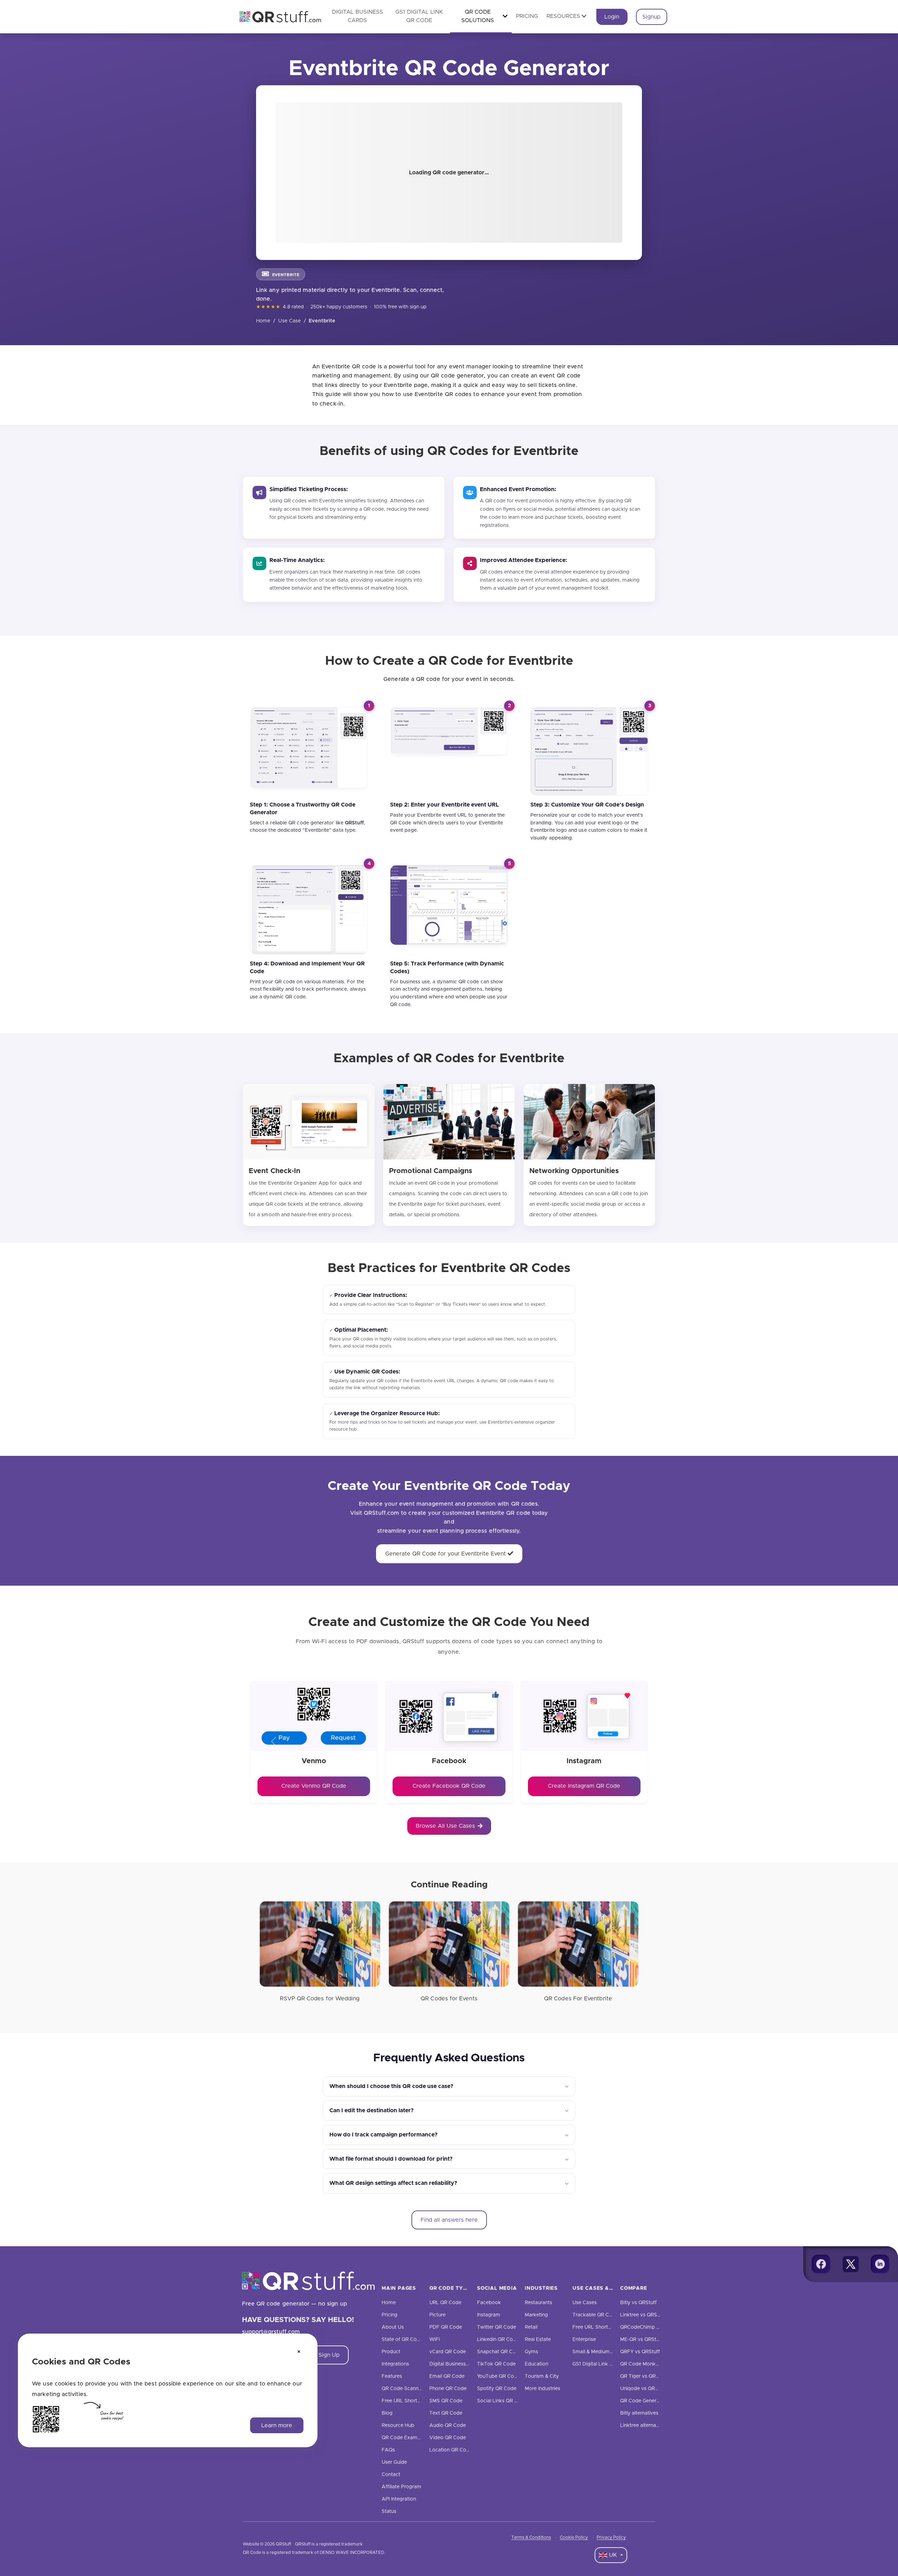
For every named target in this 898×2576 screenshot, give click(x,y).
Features (392, 2376)
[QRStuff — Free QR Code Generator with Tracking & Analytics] (276, 17)
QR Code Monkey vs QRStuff (654, 2364)
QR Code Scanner (402, 2389)
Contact (391, 2475)
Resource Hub (398, 2426)
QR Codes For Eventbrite (578, 1999)
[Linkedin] (880, 2264)
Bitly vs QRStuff (638, 2303)
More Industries (542, 2389)
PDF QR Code (446, 2327)
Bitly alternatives (639, 2413)
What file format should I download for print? (391, 2159)
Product (391, 2352)
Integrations (395, 2364)
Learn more (277, 2425)
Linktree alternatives (644, 2426)
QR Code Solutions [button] (478, 16)
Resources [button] (563, 16)
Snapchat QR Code (499, 2352)
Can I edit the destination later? (371, 2110)
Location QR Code (451, 2450)
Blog (387, 2413)
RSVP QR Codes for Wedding (320, 1999)
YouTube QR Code (498, 2376)
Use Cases (585, 2303)
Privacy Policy (611, 2537)
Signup (651, 17)
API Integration (399, 2499)
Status (389, 2511)
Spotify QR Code (497, 2389)
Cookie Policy (574, 2537)
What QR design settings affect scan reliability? (393, 2183)
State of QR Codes (403, 2340)
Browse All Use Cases (445, 1826)
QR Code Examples (404, 2438)
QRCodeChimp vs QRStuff (651, 2327)
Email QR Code (447, 2376)
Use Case (290, 321)
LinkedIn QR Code (498, 2340)
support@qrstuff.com (271, 2332)
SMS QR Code (446, 2401)
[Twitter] (851, 2264)
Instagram (489, 2315)
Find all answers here (449, 2220)
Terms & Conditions (531, 2537)
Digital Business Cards (455, 2364)
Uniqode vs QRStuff (643, 2389)
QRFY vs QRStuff (640, 2352)
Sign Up (329, 2355)
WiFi (435, 2340)
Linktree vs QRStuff (643, 2315)
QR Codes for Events (449, 1999)
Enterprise (584, 2340)
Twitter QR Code (497, 2327)
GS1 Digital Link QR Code (601, 2364)
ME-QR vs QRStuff (641, 2340)
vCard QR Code (448, 2352)
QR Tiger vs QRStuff (644, 2376)
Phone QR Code (448, 2389)
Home (263, 321)
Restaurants (538, 2303)
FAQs (388, 2450)
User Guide (394, 2462)
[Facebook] (821, 2264)
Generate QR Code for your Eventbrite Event (446, 1554)
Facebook (489, 2303)
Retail (531, 2327)
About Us (393, 2327)
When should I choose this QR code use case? (391, 2086)
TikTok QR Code (496, 2364)
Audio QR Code (448, 2426)
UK (613, 2555)
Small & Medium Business (602, 2352)
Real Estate (538, 2340)
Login (612, 17)
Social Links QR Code (502, 2401)
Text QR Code (446, 2413)
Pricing (527, 16)
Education (537, 2364)
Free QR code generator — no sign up (295, 2304)
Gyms (531, 2352)
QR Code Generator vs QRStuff (656, 2401)
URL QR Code (445, 2303)
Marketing (536, 2315)
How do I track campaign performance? (383, 2135)
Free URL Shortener (404, 2401)
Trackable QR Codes (597, 2315)
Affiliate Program (401, 2487)
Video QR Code (448, 2438)
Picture (437, 2315)
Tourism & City (542, 2376)
